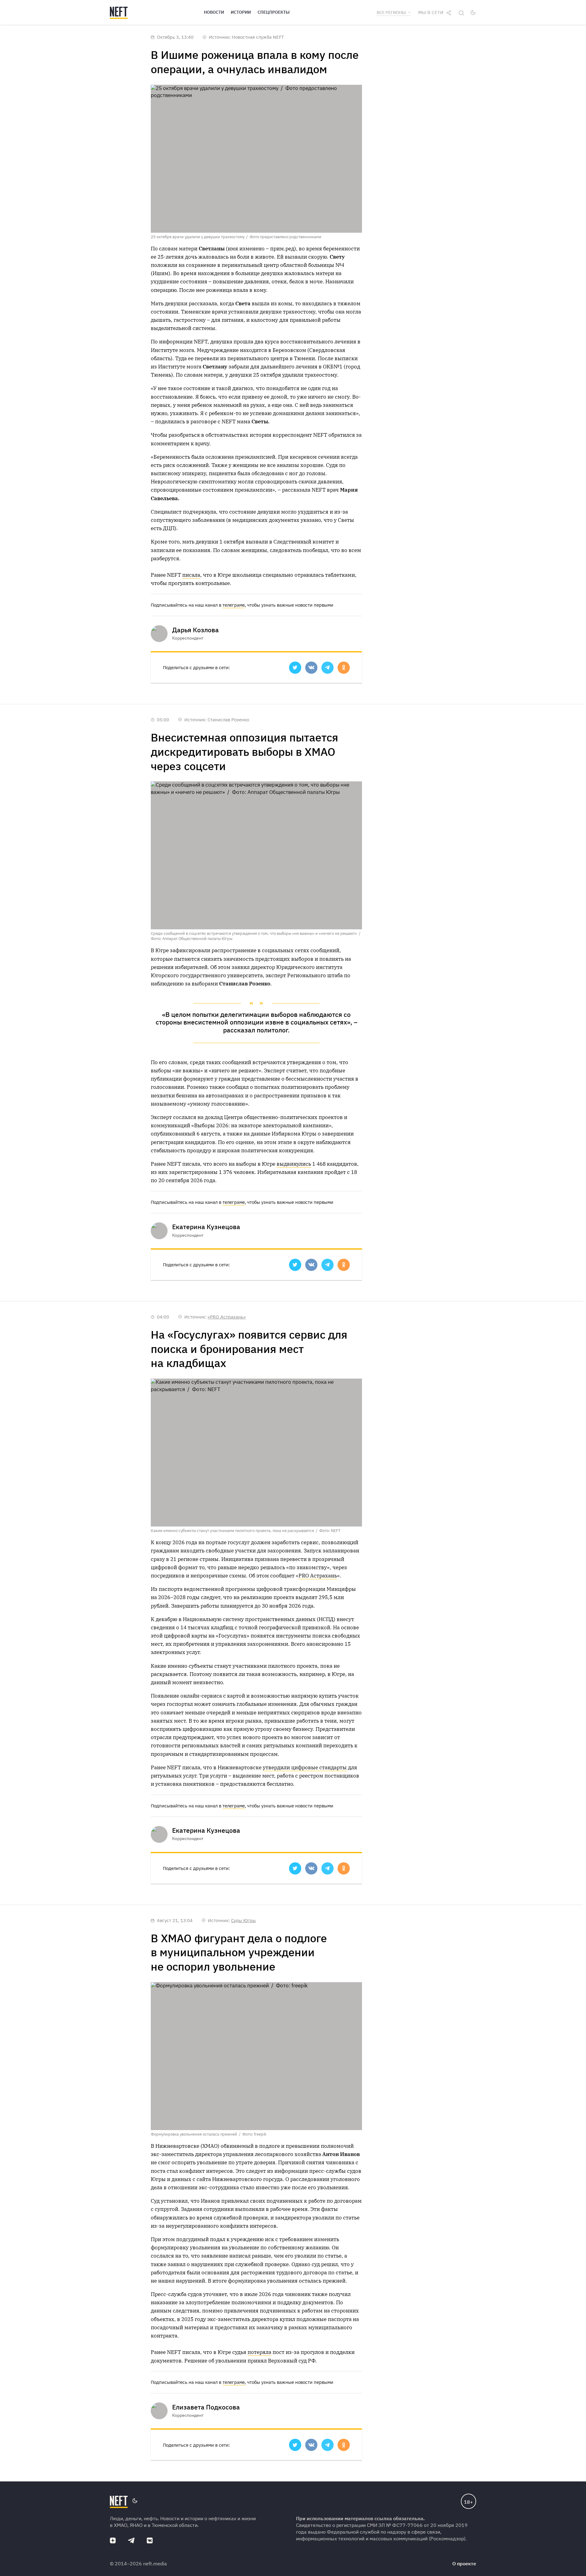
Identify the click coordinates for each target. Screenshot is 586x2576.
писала (191, 575)
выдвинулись (294, 1164)
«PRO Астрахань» (227, 1317)
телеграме (234, 605)
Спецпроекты (274, 12)
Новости (214, 12)
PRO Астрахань (318, 1576)
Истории (241, 12)
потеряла (259, 2352)
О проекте (464, 2563)
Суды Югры (243, 1920)
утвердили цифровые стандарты (305, 1767)
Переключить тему (473, 13)
